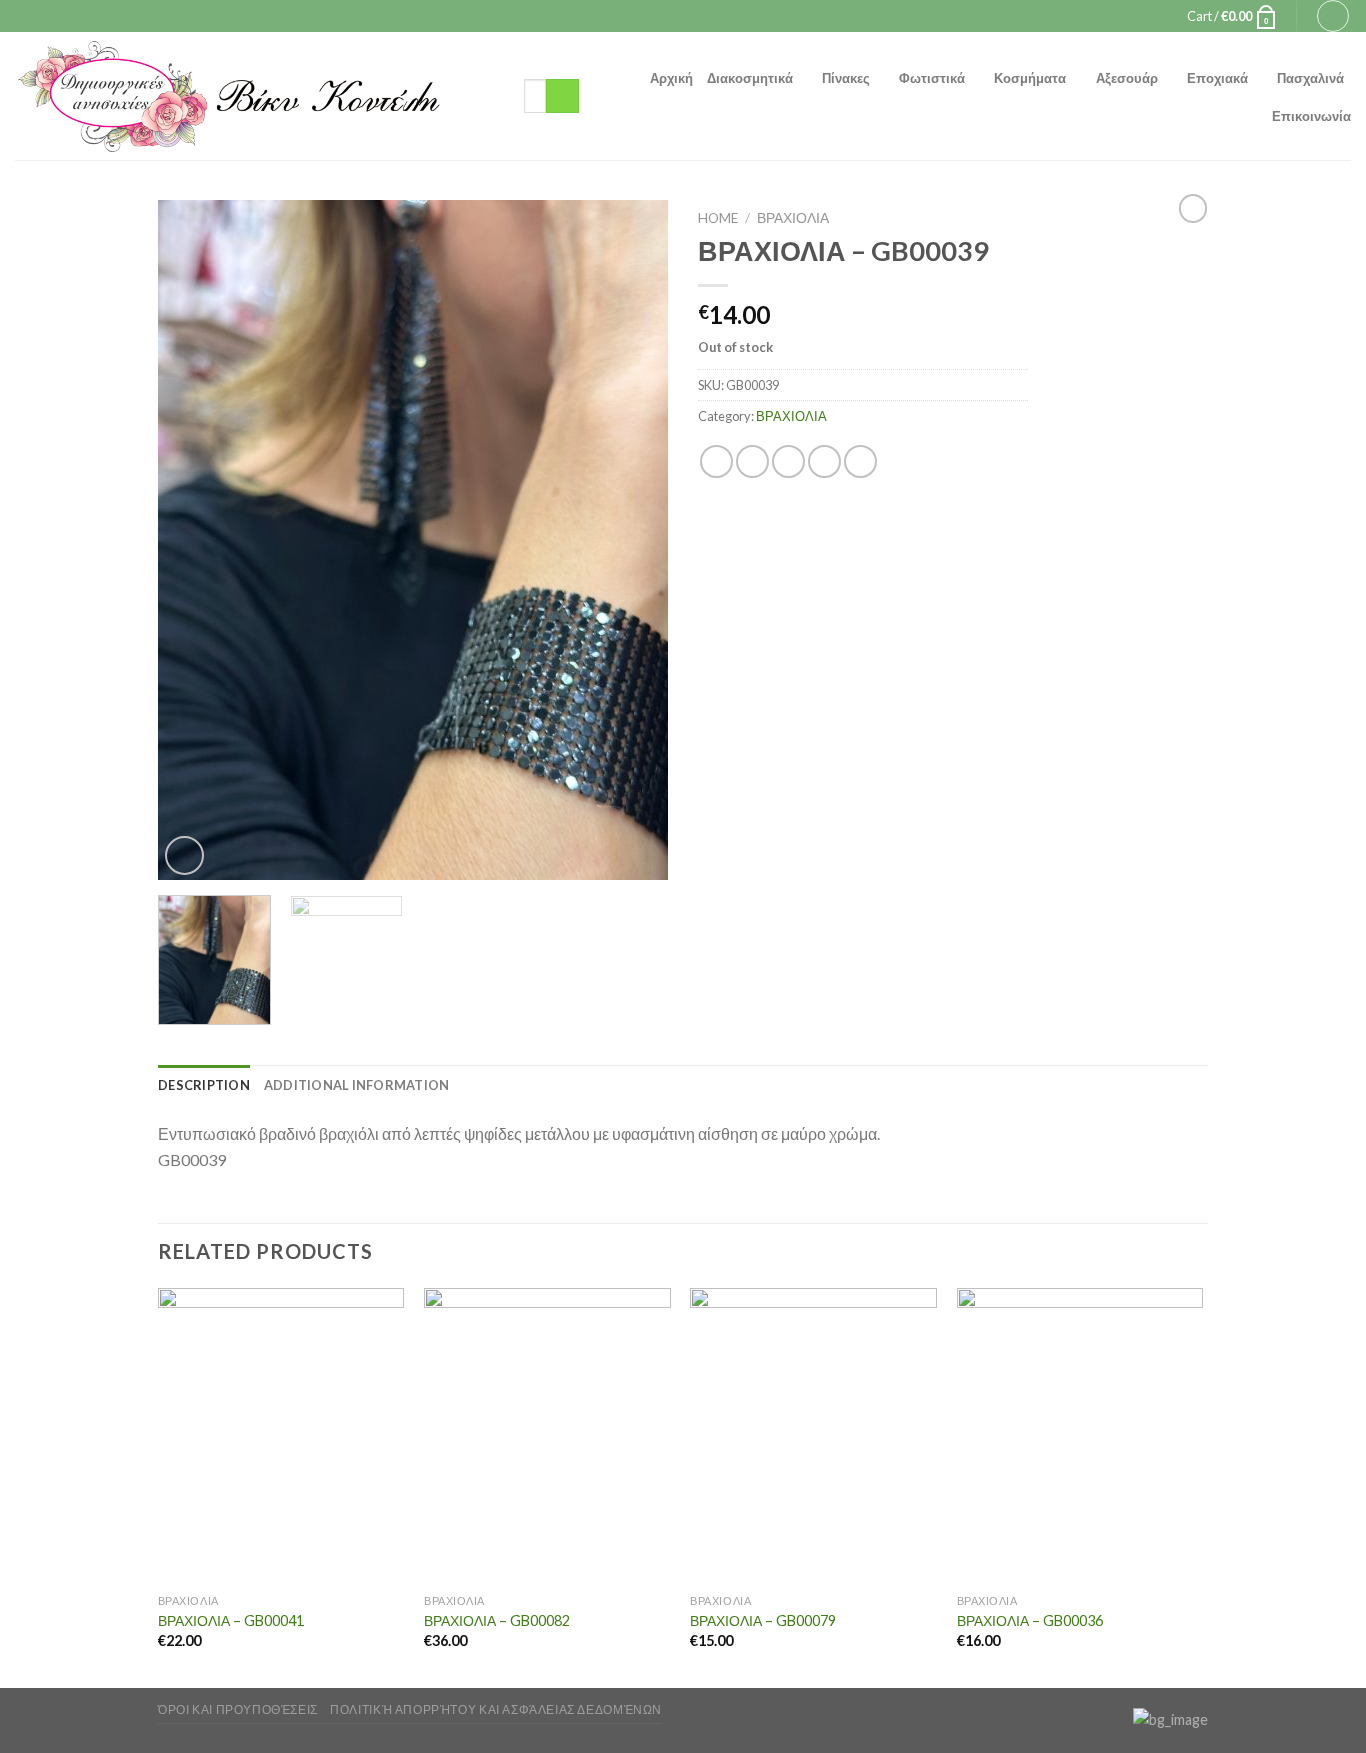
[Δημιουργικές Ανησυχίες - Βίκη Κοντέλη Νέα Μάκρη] (254, 96)
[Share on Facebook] (716, 461)
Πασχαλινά (1310, 78)
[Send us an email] (702, 16)
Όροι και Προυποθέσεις (238, 1709)
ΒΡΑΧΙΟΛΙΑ (793, 218)
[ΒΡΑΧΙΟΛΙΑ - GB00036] (1080, 1436)
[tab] (204, 1085)
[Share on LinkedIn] (860, 461)
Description (204, 1085)
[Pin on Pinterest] (824, 461)
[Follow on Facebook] (664, 16)
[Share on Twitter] (752, 461)
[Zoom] (184, 855)
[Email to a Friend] (788, 461)
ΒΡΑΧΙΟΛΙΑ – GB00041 (231, 1620)
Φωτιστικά (932, 78)
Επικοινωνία (1311, 116)
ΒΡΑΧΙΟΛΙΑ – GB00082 (497, 1620)
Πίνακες (846, 78)
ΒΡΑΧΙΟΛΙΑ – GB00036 (1030, 1620)
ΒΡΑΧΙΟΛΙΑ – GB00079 (763, 1620)
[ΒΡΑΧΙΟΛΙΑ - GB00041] (281, 1436)
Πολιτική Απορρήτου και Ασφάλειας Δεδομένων (496, 1709)
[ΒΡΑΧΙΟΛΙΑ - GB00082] (547, 1436)
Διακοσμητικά (750, 78)
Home (718, 218)
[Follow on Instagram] (683, 16)
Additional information (357, 1085)
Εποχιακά (1217, 78)
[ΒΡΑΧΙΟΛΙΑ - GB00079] (813, 1436)
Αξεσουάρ (1127, 78)
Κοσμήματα (1030, 78)
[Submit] (562, 96)
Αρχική (671, 78)
